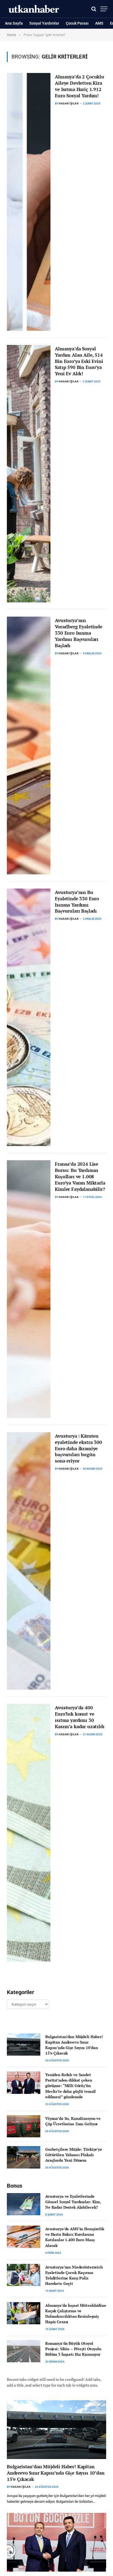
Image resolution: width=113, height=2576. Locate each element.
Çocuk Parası (77, 23)
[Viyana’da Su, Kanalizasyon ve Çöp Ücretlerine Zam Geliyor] (24, 2126)
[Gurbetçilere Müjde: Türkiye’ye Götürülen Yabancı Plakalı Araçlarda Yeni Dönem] (24, 2157)
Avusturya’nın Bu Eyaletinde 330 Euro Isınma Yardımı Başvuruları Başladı (77, 902)
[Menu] (104, 9)
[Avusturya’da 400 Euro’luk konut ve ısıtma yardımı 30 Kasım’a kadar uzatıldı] (29, 1833)
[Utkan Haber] (34, 9)
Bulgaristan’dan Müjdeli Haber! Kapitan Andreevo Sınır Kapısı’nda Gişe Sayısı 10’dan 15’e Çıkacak (74, 2045)
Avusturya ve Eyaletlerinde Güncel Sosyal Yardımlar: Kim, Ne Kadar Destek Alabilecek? (73, 2202)
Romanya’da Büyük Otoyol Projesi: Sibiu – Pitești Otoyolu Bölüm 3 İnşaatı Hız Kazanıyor (73, 2349)
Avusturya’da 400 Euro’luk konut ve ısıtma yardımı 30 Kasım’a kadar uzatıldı (80, 1717)
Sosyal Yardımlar (44, 23)
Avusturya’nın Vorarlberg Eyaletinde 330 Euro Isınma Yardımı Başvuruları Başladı (78, 633)
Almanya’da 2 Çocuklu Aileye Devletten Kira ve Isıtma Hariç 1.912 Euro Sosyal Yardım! (80, 86)
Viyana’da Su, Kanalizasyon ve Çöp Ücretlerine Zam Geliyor (73, 2121)
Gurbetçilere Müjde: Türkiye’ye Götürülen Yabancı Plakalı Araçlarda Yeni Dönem (74, 2155)
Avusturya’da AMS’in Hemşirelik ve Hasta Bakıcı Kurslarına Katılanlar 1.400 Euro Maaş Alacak (75, 2237)
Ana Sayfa (14, 23)
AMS (99, 23)
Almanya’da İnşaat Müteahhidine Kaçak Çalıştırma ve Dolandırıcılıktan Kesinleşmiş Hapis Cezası (76, 2313)
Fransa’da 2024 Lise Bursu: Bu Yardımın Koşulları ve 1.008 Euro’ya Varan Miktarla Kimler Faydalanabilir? (80, 1176)
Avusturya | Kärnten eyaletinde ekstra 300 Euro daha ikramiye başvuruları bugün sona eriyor (78, 1448)
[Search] (94, 9)
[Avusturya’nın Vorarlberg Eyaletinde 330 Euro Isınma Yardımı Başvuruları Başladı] (29, 745)
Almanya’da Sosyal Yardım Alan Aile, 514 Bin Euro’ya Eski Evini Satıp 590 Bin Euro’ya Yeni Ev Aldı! (79, 361)
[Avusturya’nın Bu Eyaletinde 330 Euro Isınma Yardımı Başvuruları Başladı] (29, 1017)
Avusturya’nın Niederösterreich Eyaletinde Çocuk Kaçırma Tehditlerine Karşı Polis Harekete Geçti (74, 2275)
